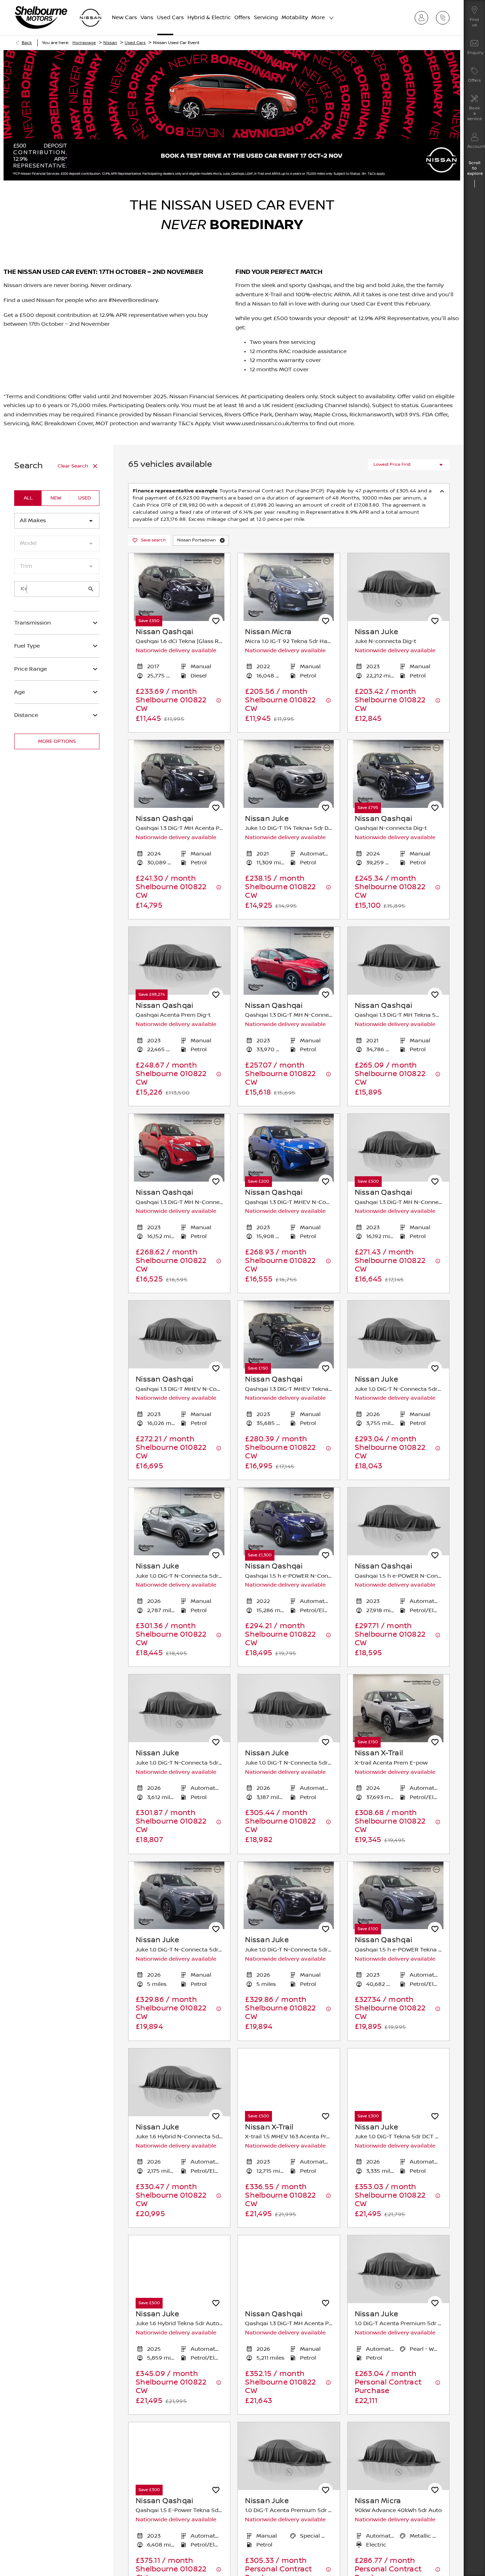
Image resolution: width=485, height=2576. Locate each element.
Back (27, 43)
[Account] (424, 18)
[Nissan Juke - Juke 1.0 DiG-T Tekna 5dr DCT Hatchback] (398, 2082)
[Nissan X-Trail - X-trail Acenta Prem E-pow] (398, 1708)
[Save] (216, 621)
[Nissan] (91, 18)
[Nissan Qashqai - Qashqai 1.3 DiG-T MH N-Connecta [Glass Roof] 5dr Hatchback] (289, 961)
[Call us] (445, 18)
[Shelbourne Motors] (41, 18)
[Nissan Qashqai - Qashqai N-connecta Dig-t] (398, 774)
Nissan (110, 43)
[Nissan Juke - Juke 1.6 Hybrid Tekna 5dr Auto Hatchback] (179, 2269)
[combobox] (57, 521)
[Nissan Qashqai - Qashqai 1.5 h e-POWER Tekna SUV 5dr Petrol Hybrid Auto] (398, 1895)
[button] (222, 540)
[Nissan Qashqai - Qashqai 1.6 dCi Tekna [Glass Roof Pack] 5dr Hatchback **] (179, 587)
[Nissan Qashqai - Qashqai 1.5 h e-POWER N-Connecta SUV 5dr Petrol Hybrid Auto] (289, 1521)
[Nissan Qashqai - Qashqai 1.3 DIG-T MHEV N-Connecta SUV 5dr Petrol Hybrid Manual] (289, 1148)
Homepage (84, 43)
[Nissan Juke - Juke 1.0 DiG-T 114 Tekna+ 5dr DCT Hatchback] (289, 774)
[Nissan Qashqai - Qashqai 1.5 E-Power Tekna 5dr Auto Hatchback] (179, 2456)
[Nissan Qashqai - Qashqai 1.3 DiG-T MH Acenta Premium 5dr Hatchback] (179, 774)
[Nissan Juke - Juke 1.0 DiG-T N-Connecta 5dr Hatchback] (179, 1521)
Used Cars (135, 43)
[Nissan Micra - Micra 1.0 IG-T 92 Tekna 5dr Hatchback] (289, 587)
